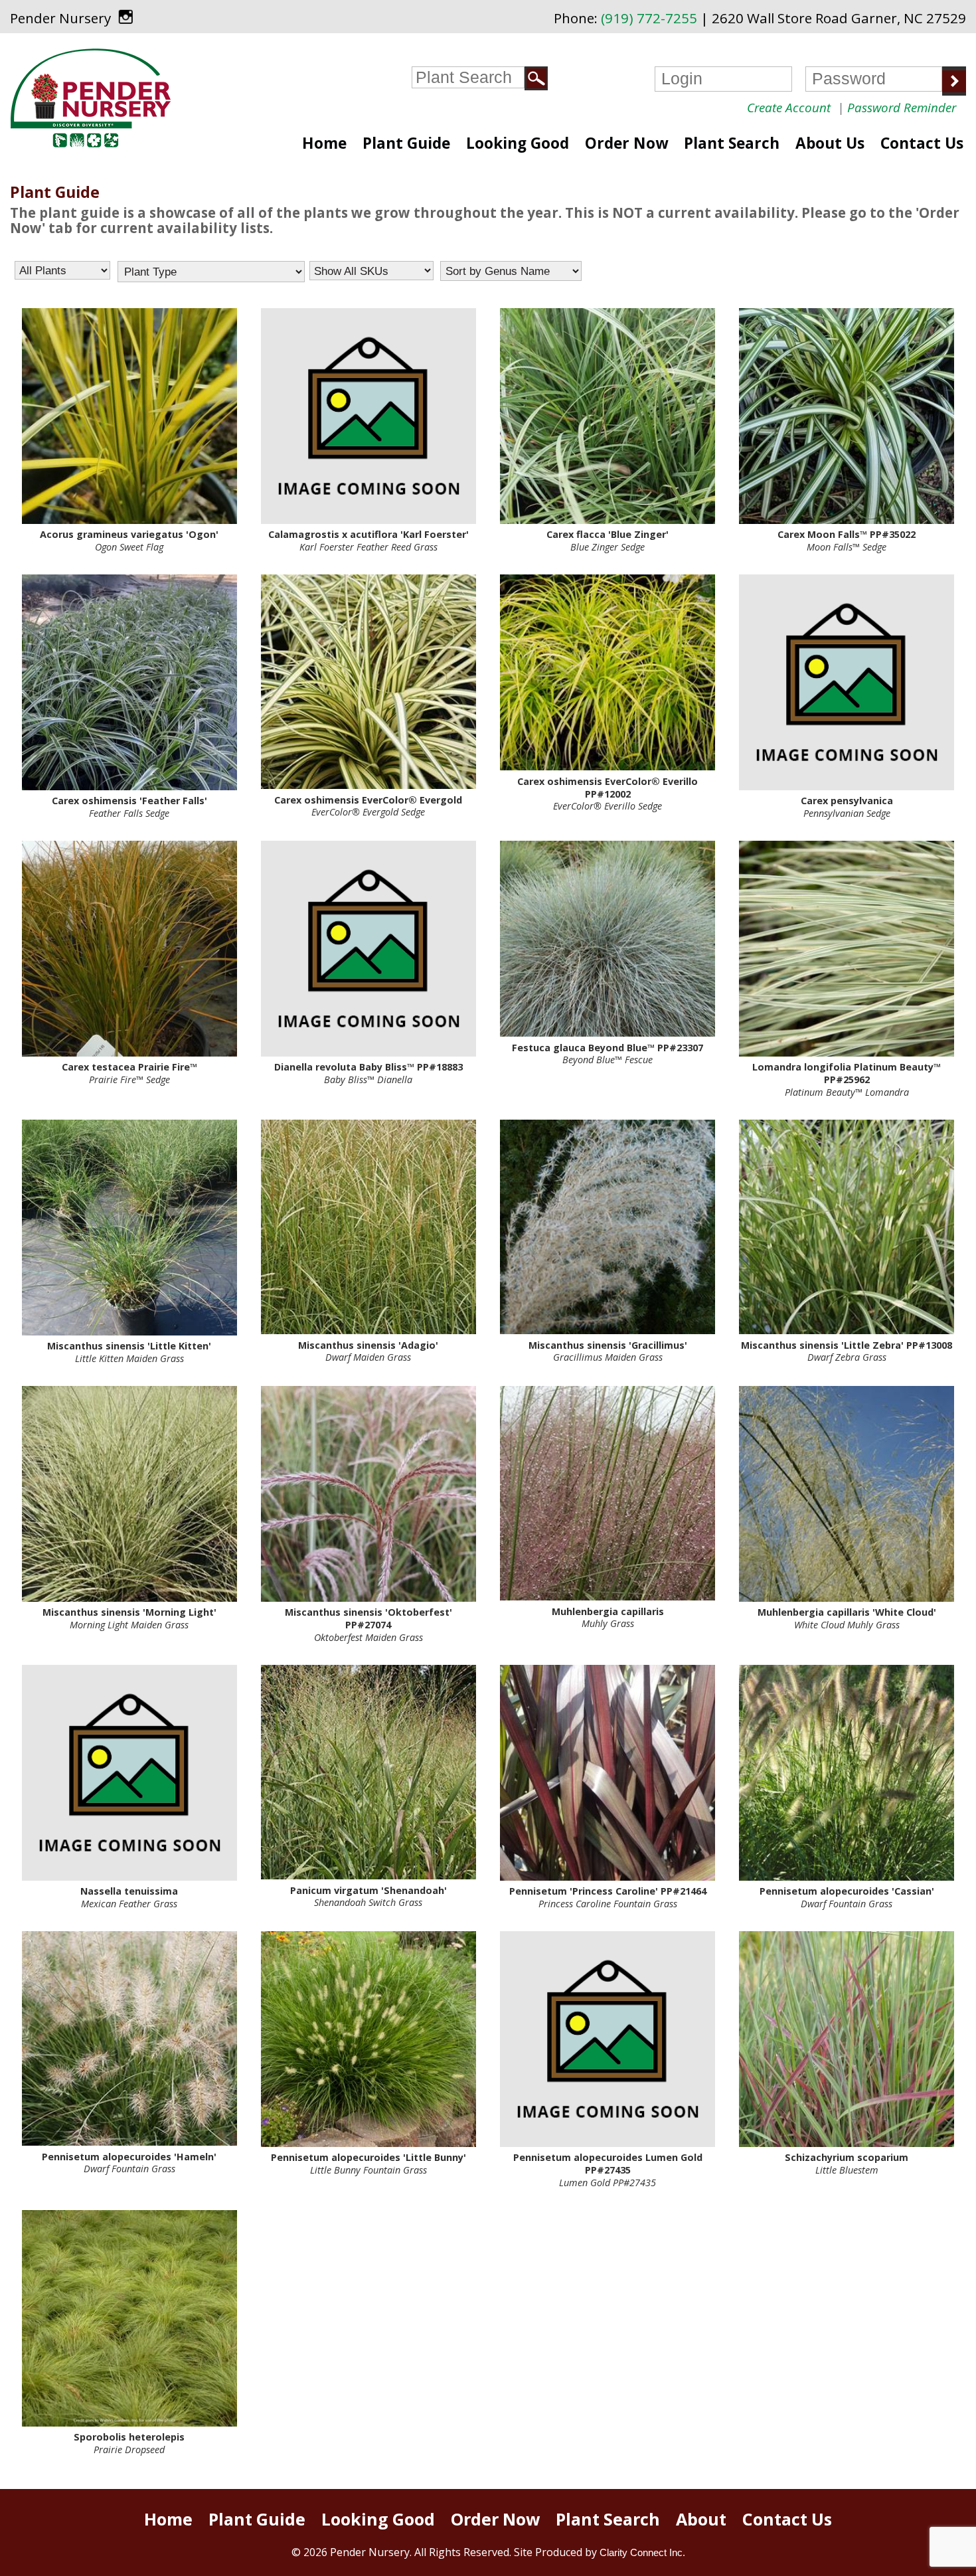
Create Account (789, 108)
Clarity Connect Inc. (642, 2552)
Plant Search (732, 143)
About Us (830, 143)
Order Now (626, 143)
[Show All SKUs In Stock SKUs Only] (371, 271)
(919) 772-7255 (649, 18)
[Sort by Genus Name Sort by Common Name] (511, 271)
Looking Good (518, 143)
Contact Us (922, 143)
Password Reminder (902, 108)
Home (324, 143)
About (701, 2519)
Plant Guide (406, 143)
